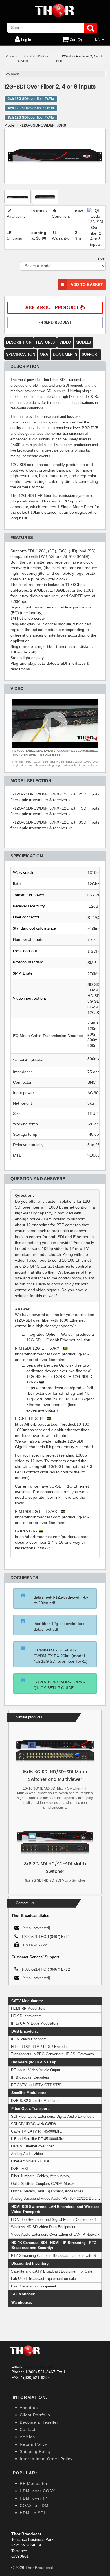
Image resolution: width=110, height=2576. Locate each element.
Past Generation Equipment (34, 2286)
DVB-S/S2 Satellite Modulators (36, 2101)
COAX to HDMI (35, 2505)
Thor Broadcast (39, 2568)
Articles (27, 2437)
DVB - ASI (19, 2169)
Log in (26, 40)
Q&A (44, 354)
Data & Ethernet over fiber (32, 2146)
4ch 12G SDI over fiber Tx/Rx (31, 108)
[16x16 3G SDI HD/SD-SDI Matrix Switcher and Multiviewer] (55, 1751)
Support (91, 354)
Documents (65, 354)
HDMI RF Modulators (28, 2008)
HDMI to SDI (32, 2513)
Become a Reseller (39, 2422)
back (14, 74)
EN (98, 40)
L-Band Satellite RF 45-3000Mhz (38, 2139)
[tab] (55, 1246)
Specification (21, 354)
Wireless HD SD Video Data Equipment (43, 2227)
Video (65, 342)
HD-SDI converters (26, 2016)
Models (83, 342)
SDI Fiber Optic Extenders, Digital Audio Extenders (53, 2116)
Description (19, 342)
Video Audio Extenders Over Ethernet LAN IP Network (55, 2234)
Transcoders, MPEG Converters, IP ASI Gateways (52, 2054)
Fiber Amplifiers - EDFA (30, 2161)
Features (45, 342)
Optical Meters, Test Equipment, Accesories (47, 2191)
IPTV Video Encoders (29, 2039)
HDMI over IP (33, 2498)
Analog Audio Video (27, 2154)
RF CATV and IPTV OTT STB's (37, 2085)
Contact (28, 2429)
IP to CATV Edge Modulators (35, 2023)
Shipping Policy (35, 2451)
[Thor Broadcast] (55, 11)
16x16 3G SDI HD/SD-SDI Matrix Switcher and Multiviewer (55, 1776)
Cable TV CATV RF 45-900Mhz (37, 2131)
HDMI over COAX (37, 2491)
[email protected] (38, 2366)
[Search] (91, 28)
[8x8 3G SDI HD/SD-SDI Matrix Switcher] (55, 1843)
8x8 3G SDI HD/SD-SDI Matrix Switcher (55, 1868)
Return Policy (33, 2444)
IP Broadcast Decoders (30, 2077)
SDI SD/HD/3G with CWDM (34, 2124)
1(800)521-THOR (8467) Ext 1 (46, 1937)
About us (29, 2408)
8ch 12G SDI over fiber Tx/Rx (31, 118)
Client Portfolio (35, 2415)
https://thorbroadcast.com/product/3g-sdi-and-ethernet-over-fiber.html (52, 1357)
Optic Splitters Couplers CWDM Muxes (43, 2184)
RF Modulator (34, 2483)
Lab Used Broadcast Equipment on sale (43, 2279)
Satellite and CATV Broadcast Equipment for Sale (52, 2271)
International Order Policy (46, 2459)
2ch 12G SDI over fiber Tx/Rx (31, 99)
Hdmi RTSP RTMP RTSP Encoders (40, 2047)
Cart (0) (75, 40)
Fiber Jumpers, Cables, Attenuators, (40, 2176)
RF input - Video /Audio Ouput (36, 2070)
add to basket (86, 285)
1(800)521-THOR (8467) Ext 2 (46, 1969)
